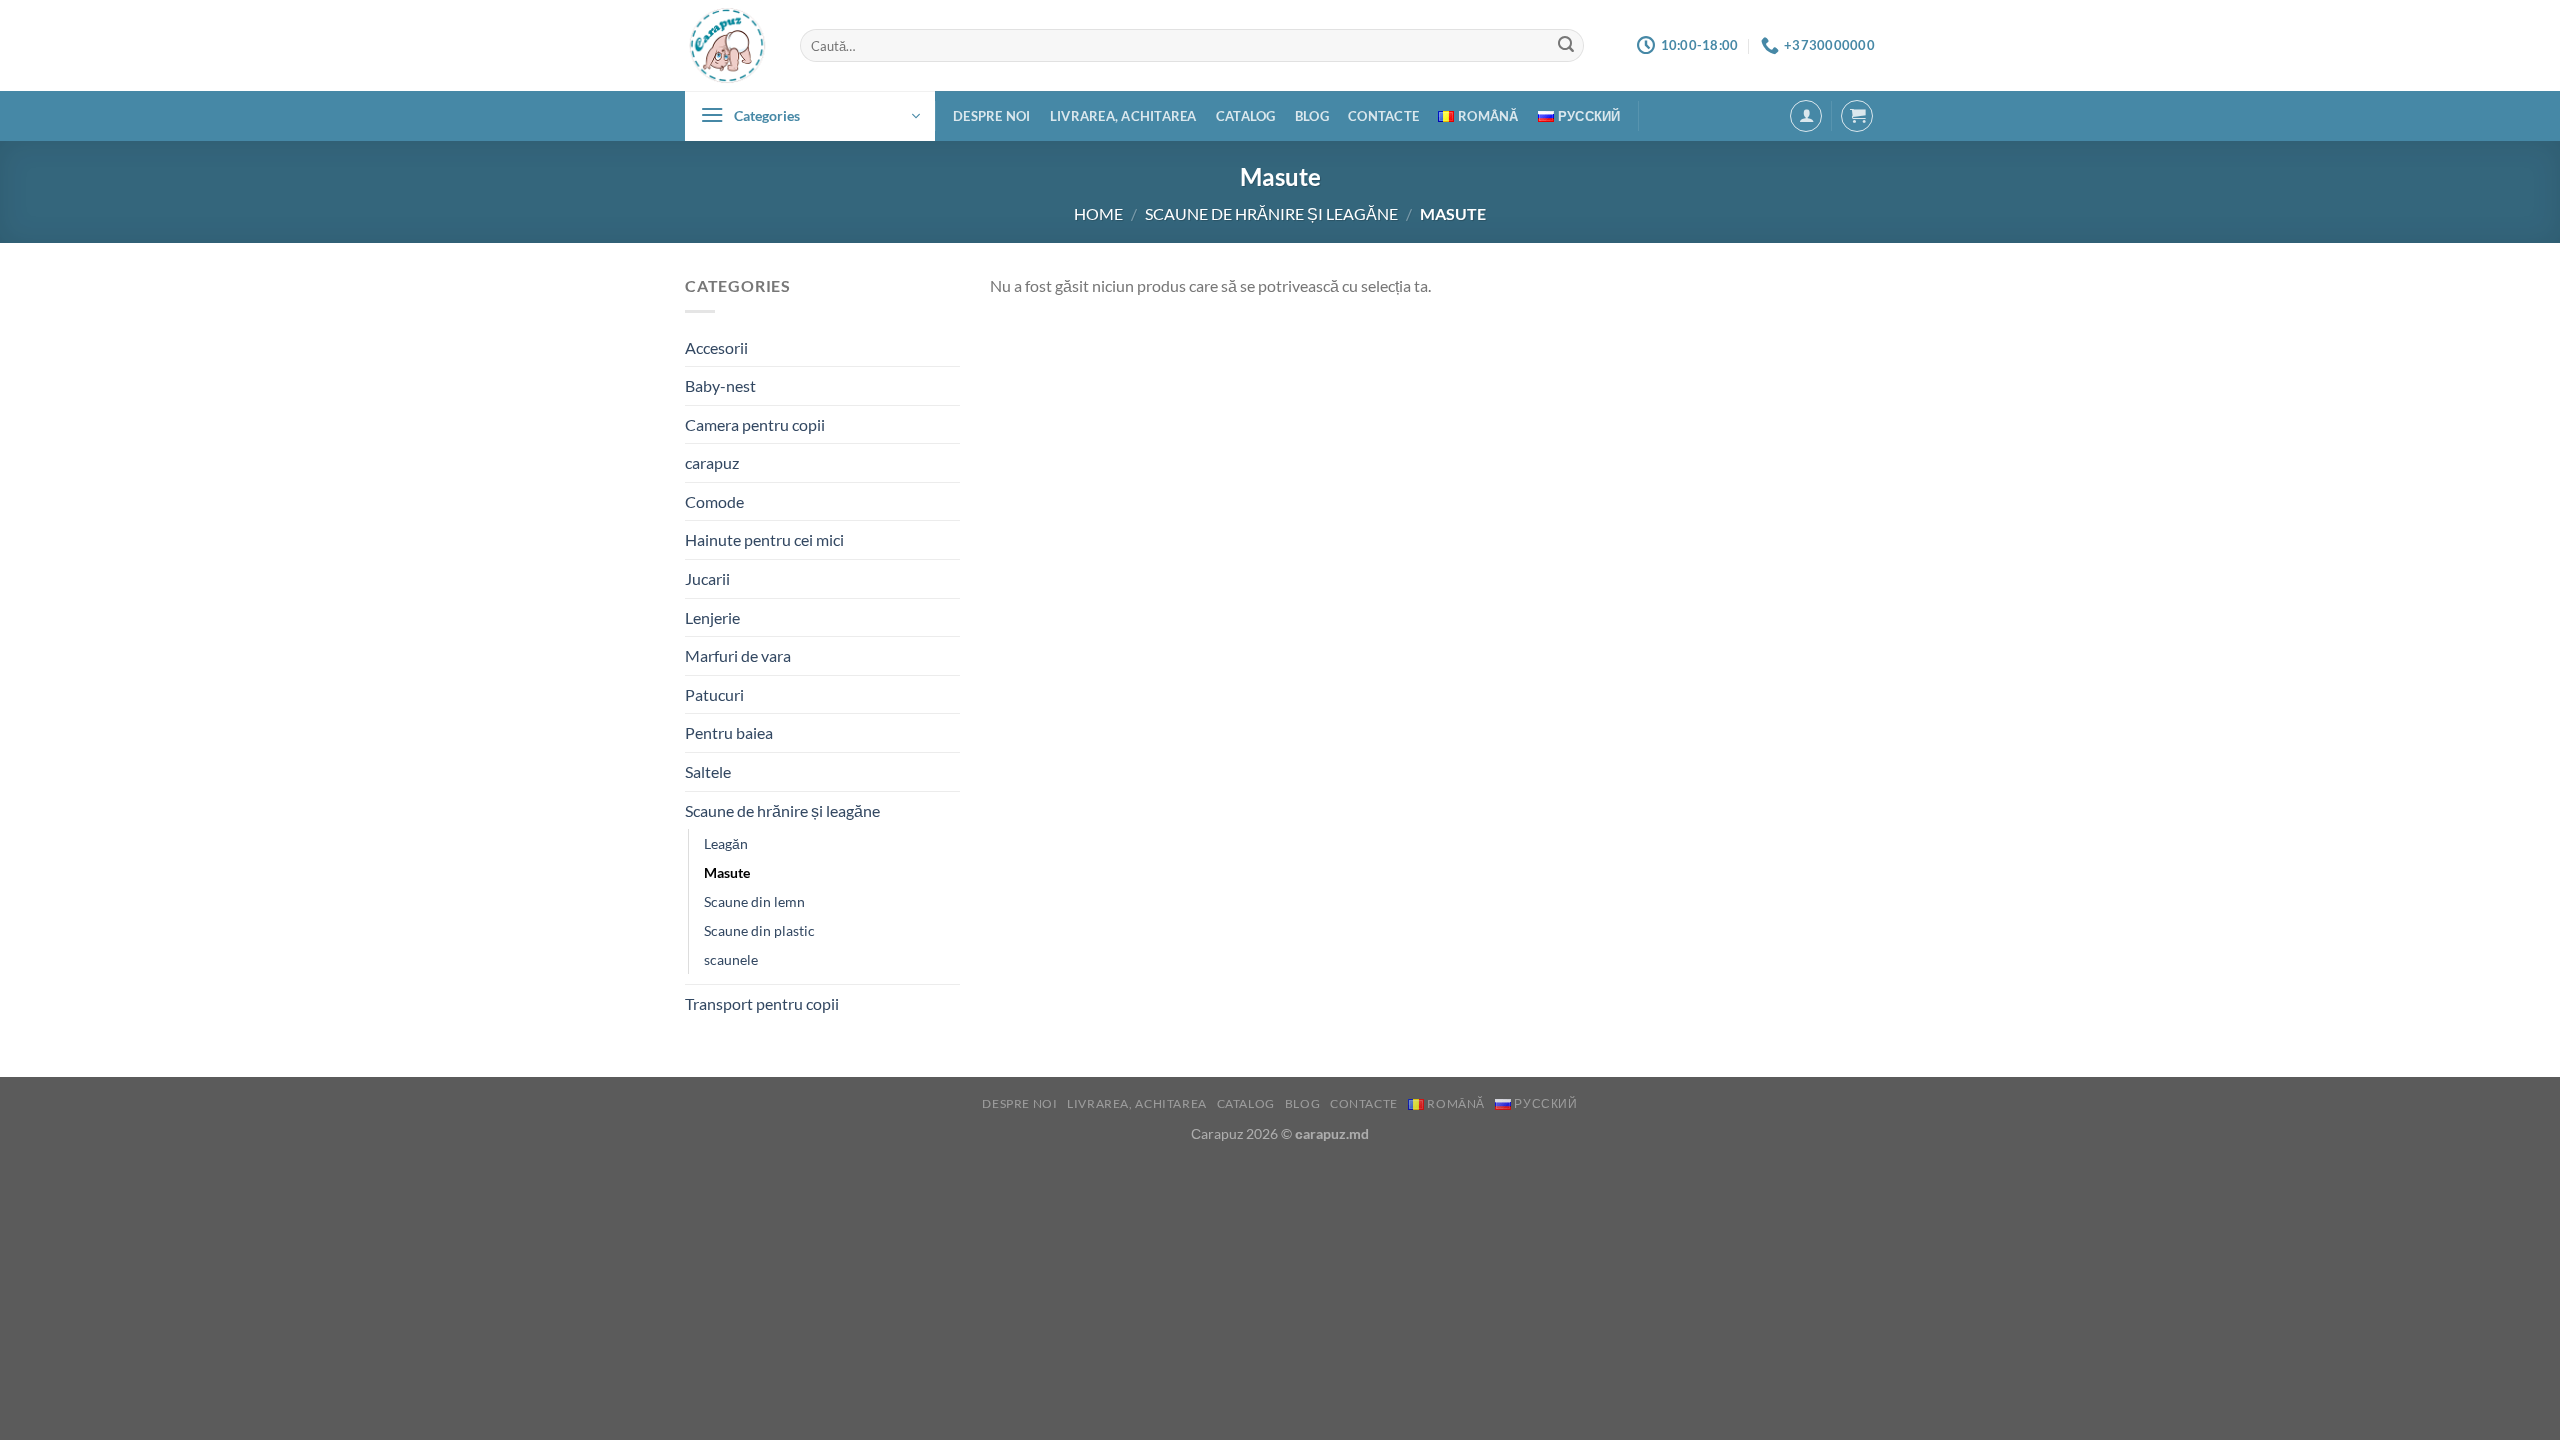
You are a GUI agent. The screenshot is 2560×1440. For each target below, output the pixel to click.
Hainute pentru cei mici (764, 539)
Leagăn (726, 843)
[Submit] (1566, 46)
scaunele (731, 959)
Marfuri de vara (738, 655)
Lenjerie (712, 617)
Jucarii (707, 578)
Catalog (1246, 116)
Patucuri (714, 694)
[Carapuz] (727, 45)
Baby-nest (720, 385)
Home (1098, 213)
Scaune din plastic (759, 930)
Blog (1312, 116)
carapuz (712, 462)
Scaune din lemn (754, 901)
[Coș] (1857, 116)
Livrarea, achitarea (1123, 116)
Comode (714, 501)
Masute (727, 872)
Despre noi (992, 116)
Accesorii (716, 347)
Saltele (708, 771)
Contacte (1383, 116)
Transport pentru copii (762, 1003)
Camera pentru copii (755, 424)
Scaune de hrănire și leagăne (1271, 213)
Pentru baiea (729, 732)
